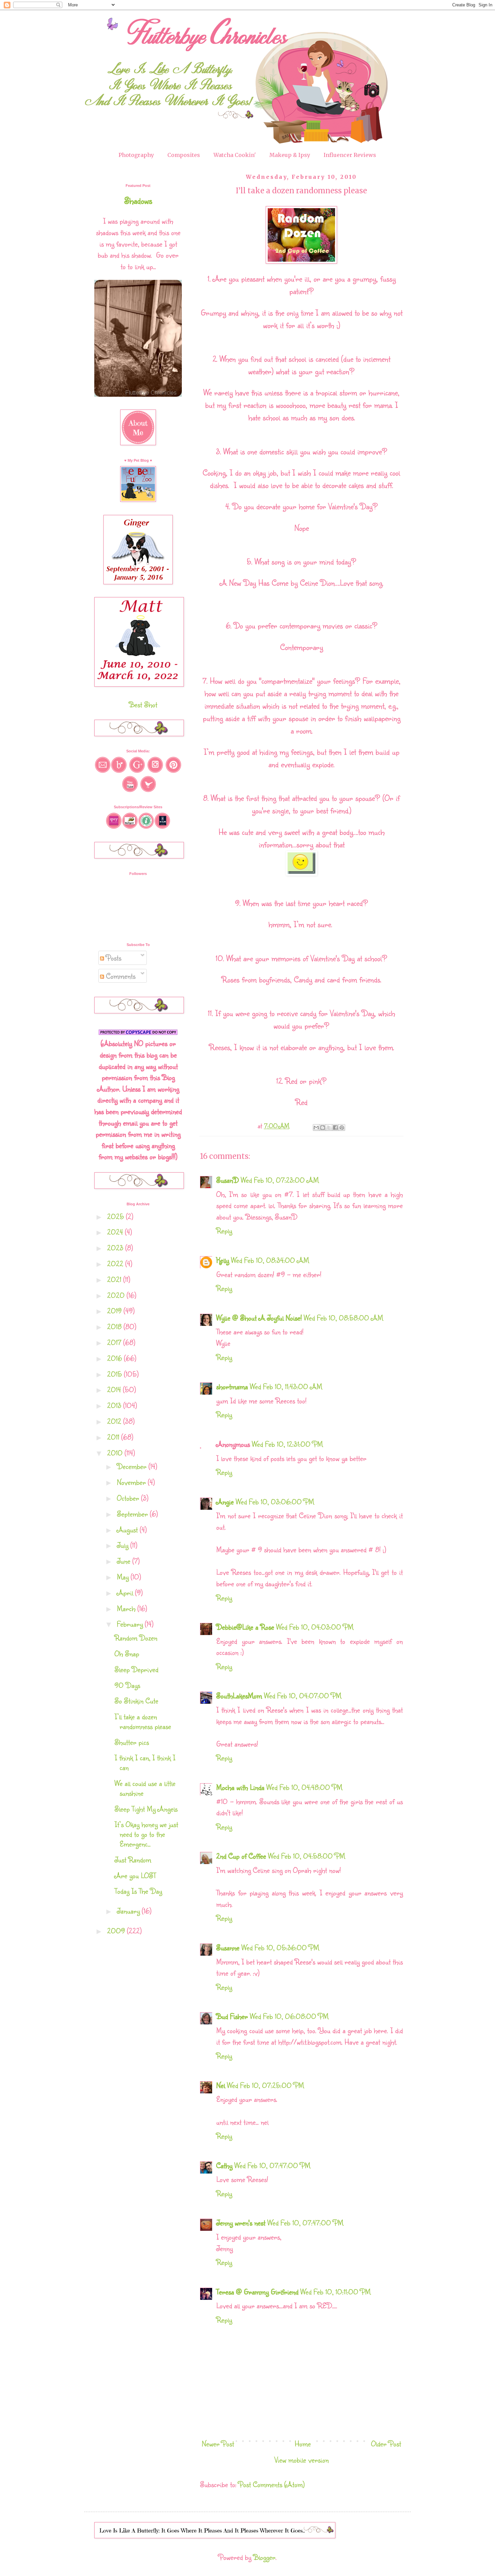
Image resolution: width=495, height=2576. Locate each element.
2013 (115, 1405)
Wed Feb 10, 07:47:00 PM (272, 2165)
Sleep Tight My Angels (146, 1809)
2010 (116, 1453)
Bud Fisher (232, 2016)
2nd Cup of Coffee (241, 1856)
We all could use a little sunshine (145, 1788)
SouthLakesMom (239, 1695)
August (128, 1529)
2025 (117, 1216)
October (129, 1498)
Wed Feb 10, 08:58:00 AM (343, 1318)
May (124, 1577)
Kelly (223, 1260)
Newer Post (218, 2443)
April (126, 1592)
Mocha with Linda (240, 1787)
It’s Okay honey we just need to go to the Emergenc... (146, 1834)
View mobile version (302, 2460)
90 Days (127, 1685)
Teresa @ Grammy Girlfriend (257, 2292)
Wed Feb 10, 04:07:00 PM (303, 1695)
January (129, 1911)
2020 (117, 1295)
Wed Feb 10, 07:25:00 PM (266, 2085)
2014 (115, 1389)
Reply (224, 1230)
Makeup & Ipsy (290, 155)
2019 (115, 1311)
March (127, 1608)
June (125, 1561)
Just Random (133, 1860)
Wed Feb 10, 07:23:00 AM (280, 1180)
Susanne (228, 1947)
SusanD (227, 1180)
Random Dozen (136, 1638)
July (124, 1545)
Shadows (138, 200)
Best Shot (143, 704)
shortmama (232, 1386)
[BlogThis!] (323, 1128)
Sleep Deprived (136, 1669)
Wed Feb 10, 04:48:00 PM (304, 1787)
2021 (115, 1279)
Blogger (264, 2557)
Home (303, 2443)
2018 (115, 1326)
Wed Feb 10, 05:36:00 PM (280, 1947)
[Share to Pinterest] (342, 1128)
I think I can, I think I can (145, 1762)
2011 (114, 1437)
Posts (113, 958)
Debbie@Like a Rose (245, 1627)
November (132, 1482)
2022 (116, 1263)
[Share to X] (329, 1128)
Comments (120, 976)
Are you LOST (135, 1875)
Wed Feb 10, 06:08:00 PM (289, 2016)
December (133, 1466)
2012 (115, 1421)
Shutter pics (132, 1742)
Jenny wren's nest (241, 2223)
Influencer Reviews (350, 155)
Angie (225, 1502)
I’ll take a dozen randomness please (143, 1721)
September (133, 1514)
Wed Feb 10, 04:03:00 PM (315, 1627)
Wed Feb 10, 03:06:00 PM (275, 1502)
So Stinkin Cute (136, 1701)
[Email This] (316, 1128)
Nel (221, 2085)
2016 (115, 1358)
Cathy (224, 2165)
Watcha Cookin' (235, 155)
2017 (115, 1342)
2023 (116, 1248)
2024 (116, 1232)
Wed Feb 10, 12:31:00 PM (287, 1444)
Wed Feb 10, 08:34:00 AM (270, 1260)
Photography (136, 155)
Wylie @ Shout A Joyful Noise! (259, 1318)
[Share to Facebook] (335, 1128)
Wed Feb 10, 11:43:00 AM (286, 1386)
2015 (115, 1374)
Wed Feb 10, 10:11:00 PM (336, 2292)
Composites (184, 155)
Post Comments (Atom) (272, 2484)
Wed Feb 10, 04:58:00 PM (307, 1856)
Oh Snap (127, 1653)
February (131, 1624)
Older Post (386, 2443)
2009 (117, 1931)
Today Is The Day (138, 1891)
